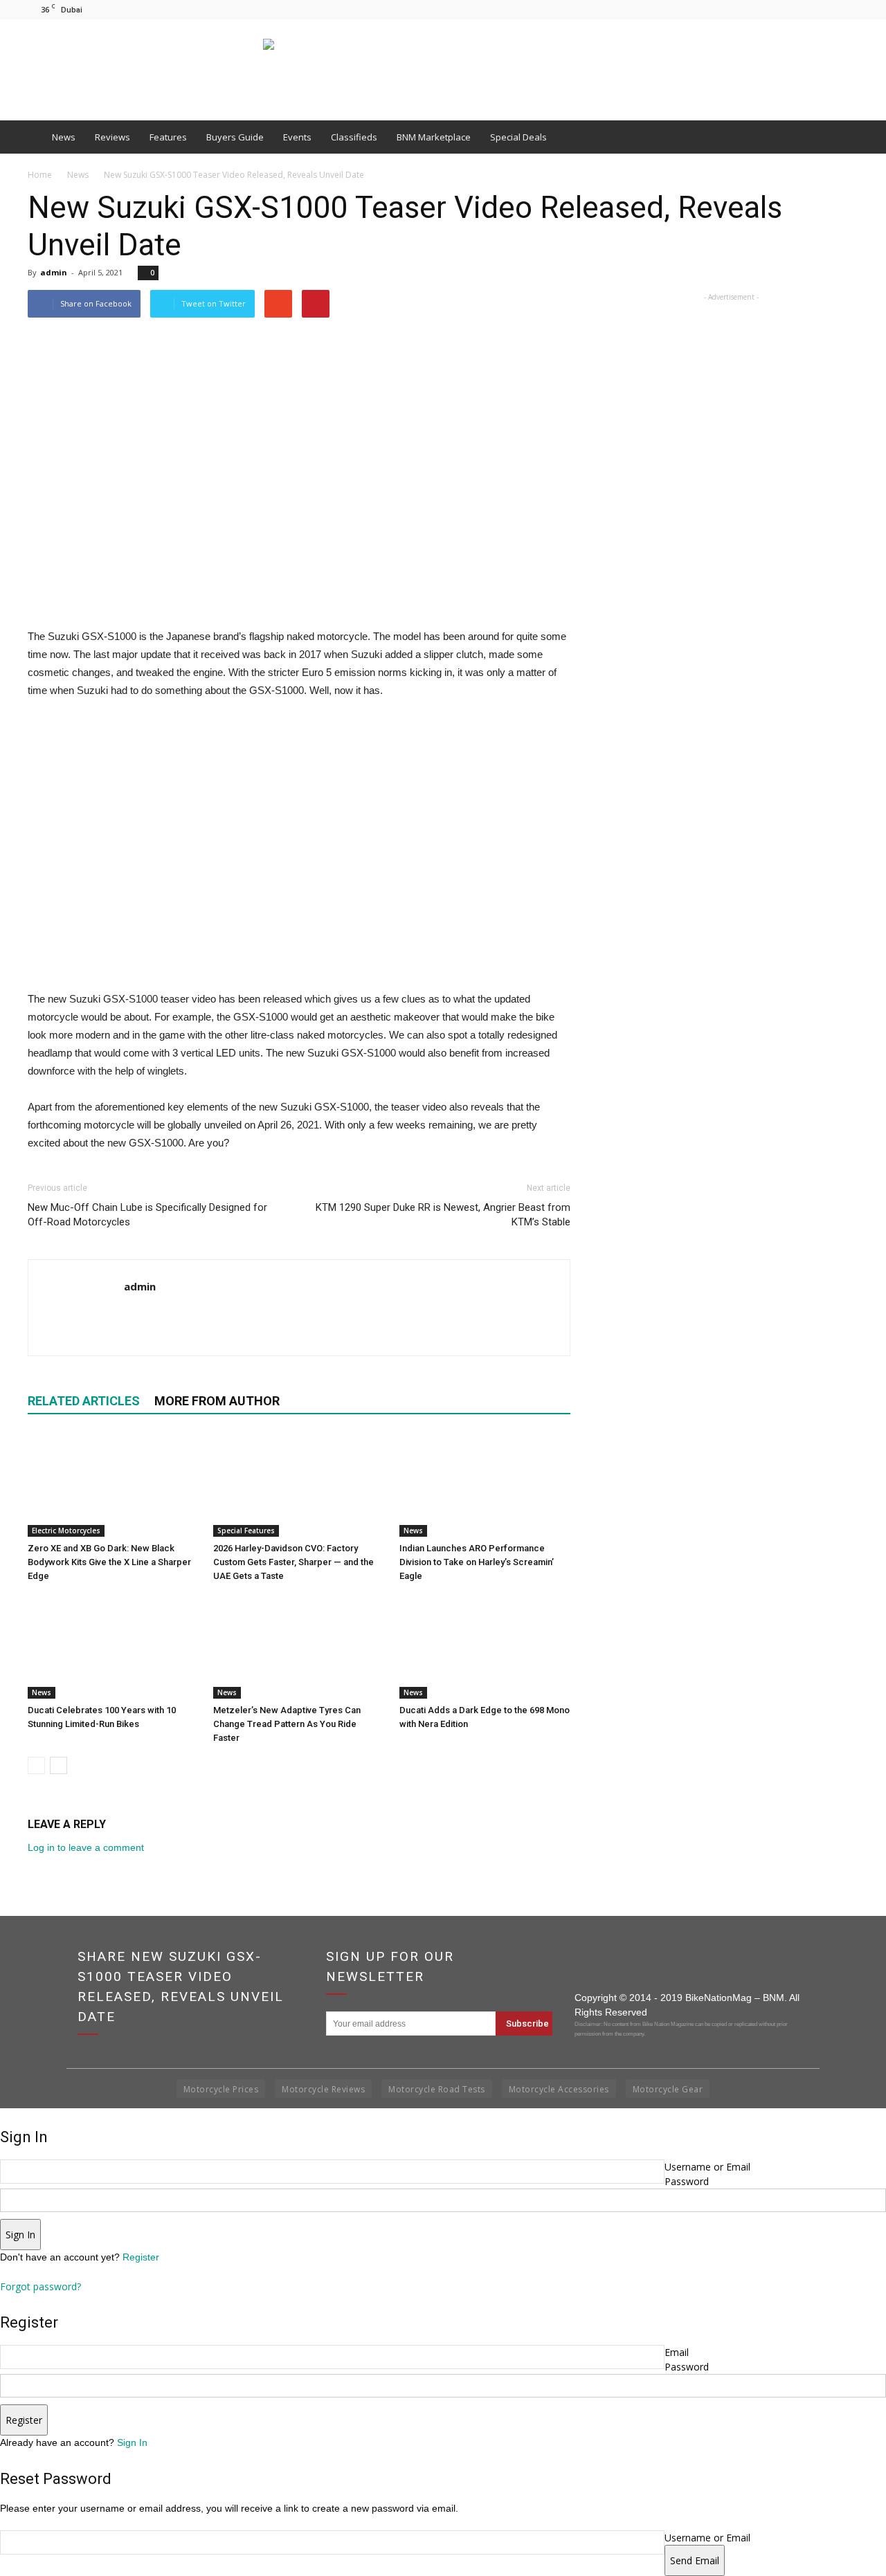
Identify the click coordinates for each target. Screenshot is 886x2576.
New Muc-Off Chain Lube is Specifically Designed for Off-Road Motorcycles (147, 1215)
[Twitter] (848, 9)
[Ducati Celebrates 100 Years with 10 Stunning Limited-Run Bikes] (113, 1647)
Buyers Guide (235, 137)
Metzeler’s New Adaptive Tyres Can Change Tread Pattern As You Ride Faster (287, 1724)
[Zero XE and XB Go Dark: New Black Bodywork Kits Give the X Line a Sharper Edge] (113, 1485)
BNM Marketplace (434, 137)
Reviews (112, 137)
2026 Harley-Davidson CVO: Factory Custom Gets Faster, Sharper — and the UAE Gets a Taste (293, 1562)
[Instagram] (825, 9)
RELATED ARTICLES (84, 1401)
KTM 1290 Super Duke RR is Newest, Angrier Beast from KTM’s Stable (443, 1215)
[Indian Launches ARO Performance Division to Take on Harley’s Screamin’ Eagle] (485, 1485)
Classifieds (354, 137)
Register (141, 2257)
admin (54, 272)
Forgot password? (40, 2286)
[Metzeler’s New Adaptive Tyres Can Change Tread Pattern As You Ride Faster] (299, 1647)
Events (297, 137)
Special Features (246, 1531)
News (64, 137)
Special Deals (518, 137)
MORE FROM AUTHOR (217, 1401)
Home (40, 175)
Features (168, 137)
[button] (842, 137)
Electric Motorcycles (66, 1531)
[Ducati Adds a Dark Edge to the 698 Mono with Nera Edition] (485, 1647)
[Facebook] (802, 9)
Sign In (132, 2442)
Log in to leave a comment (86, 1847)
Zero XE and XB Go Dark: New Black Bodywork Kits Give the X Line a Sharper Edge (109, 1562)
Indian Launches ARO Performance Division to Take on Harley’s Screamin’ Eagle (477, 1562)
